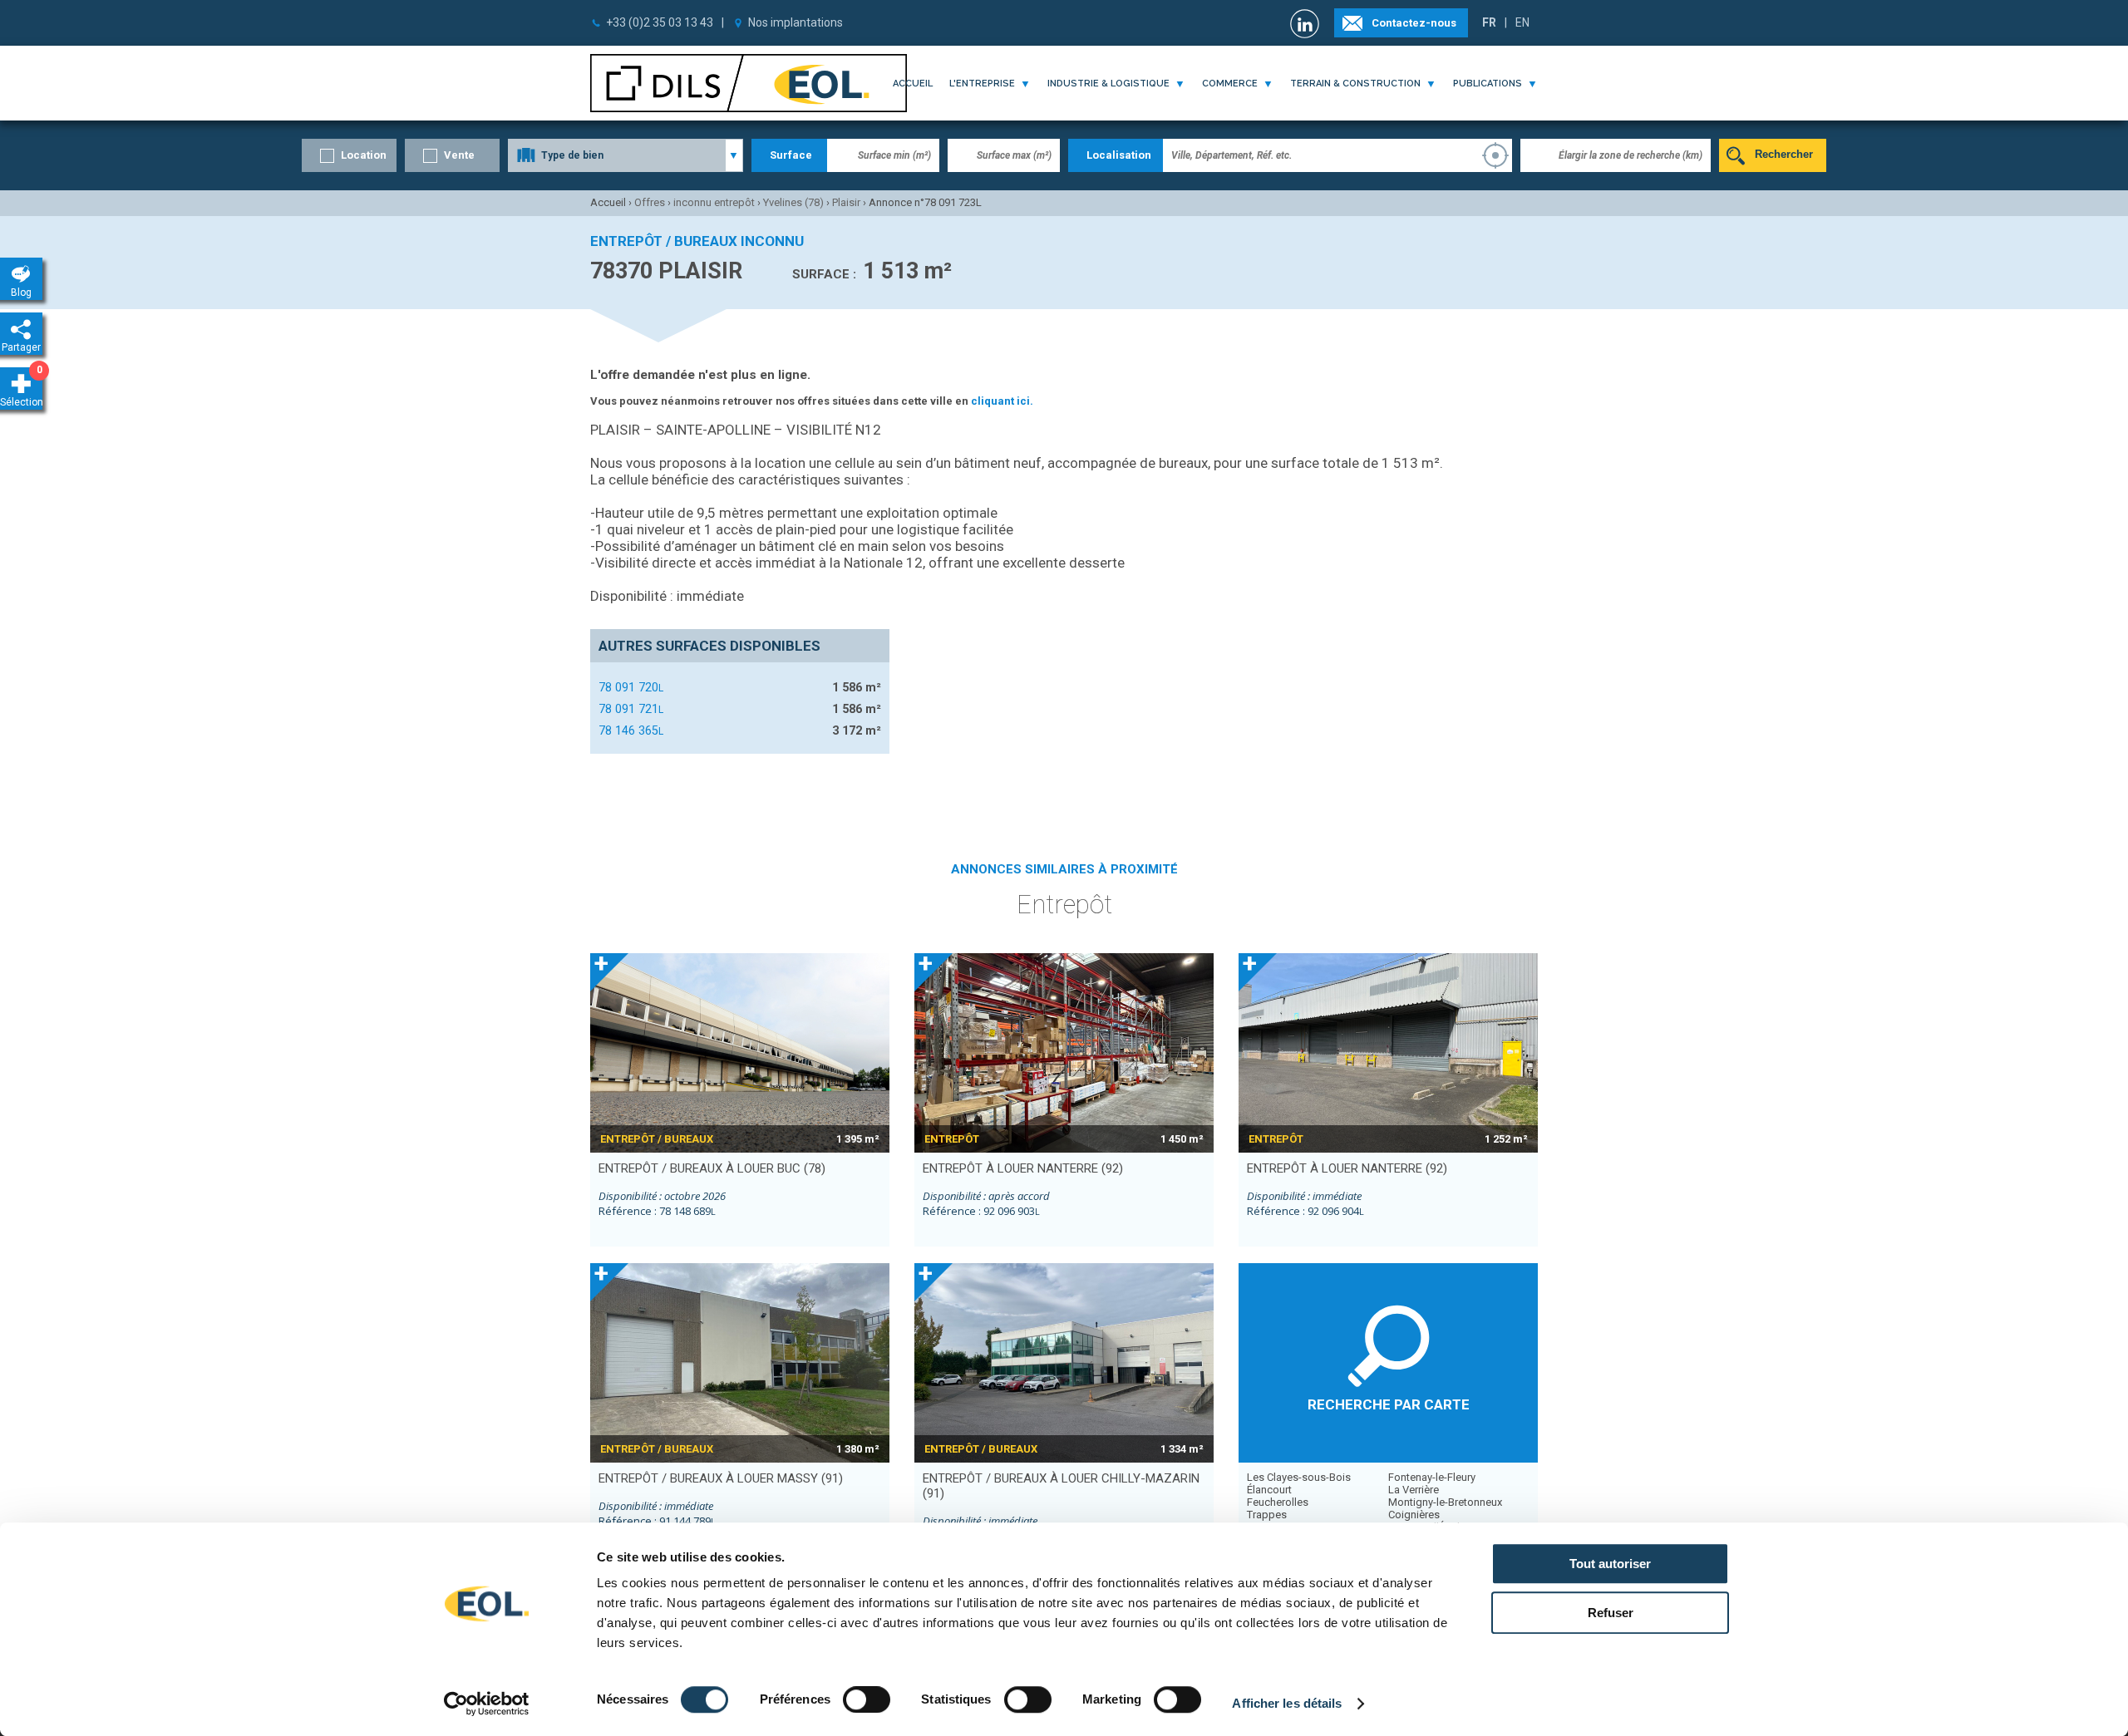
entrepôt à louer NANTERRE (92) (1023, 1168)
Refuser (1611, 1613)
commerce (1230, 84)
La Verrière (1414, 1490)
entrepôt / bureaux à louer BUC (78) (712, 1168)
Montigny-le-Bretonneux (1445, 1502)
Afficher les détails (1287, 1703)
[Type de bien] (626, 155)
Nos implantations (796, 22)
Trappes (1267, 1515)
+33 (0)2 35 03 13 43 (660, 22)
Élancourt (1269, 1490)
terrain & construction (1355, 84)
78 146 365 (631, 730)
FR (1489, 22)
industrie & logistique (1108, 84)
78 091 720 (631, 687)
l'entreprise (982, 84)
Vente (459, 155)
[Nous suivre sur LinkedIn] (1307, 24)
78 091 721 (631, 709)
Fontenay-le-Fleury (1432, 1477)
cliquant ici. (1002, 401)
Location (364, 155)
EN (1522, 22)
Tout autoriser (1610, 1564)
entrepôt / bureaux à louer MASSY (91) (721, 1478)
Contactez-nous (1414, 23)
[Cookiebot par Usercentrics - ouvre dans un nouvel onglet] (487, 1704)
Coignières (1414, 1515)
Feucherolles (1278, 1502)
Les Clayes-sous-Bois (1299, 1477)
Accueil (913, 84)
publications (1488, 84)
